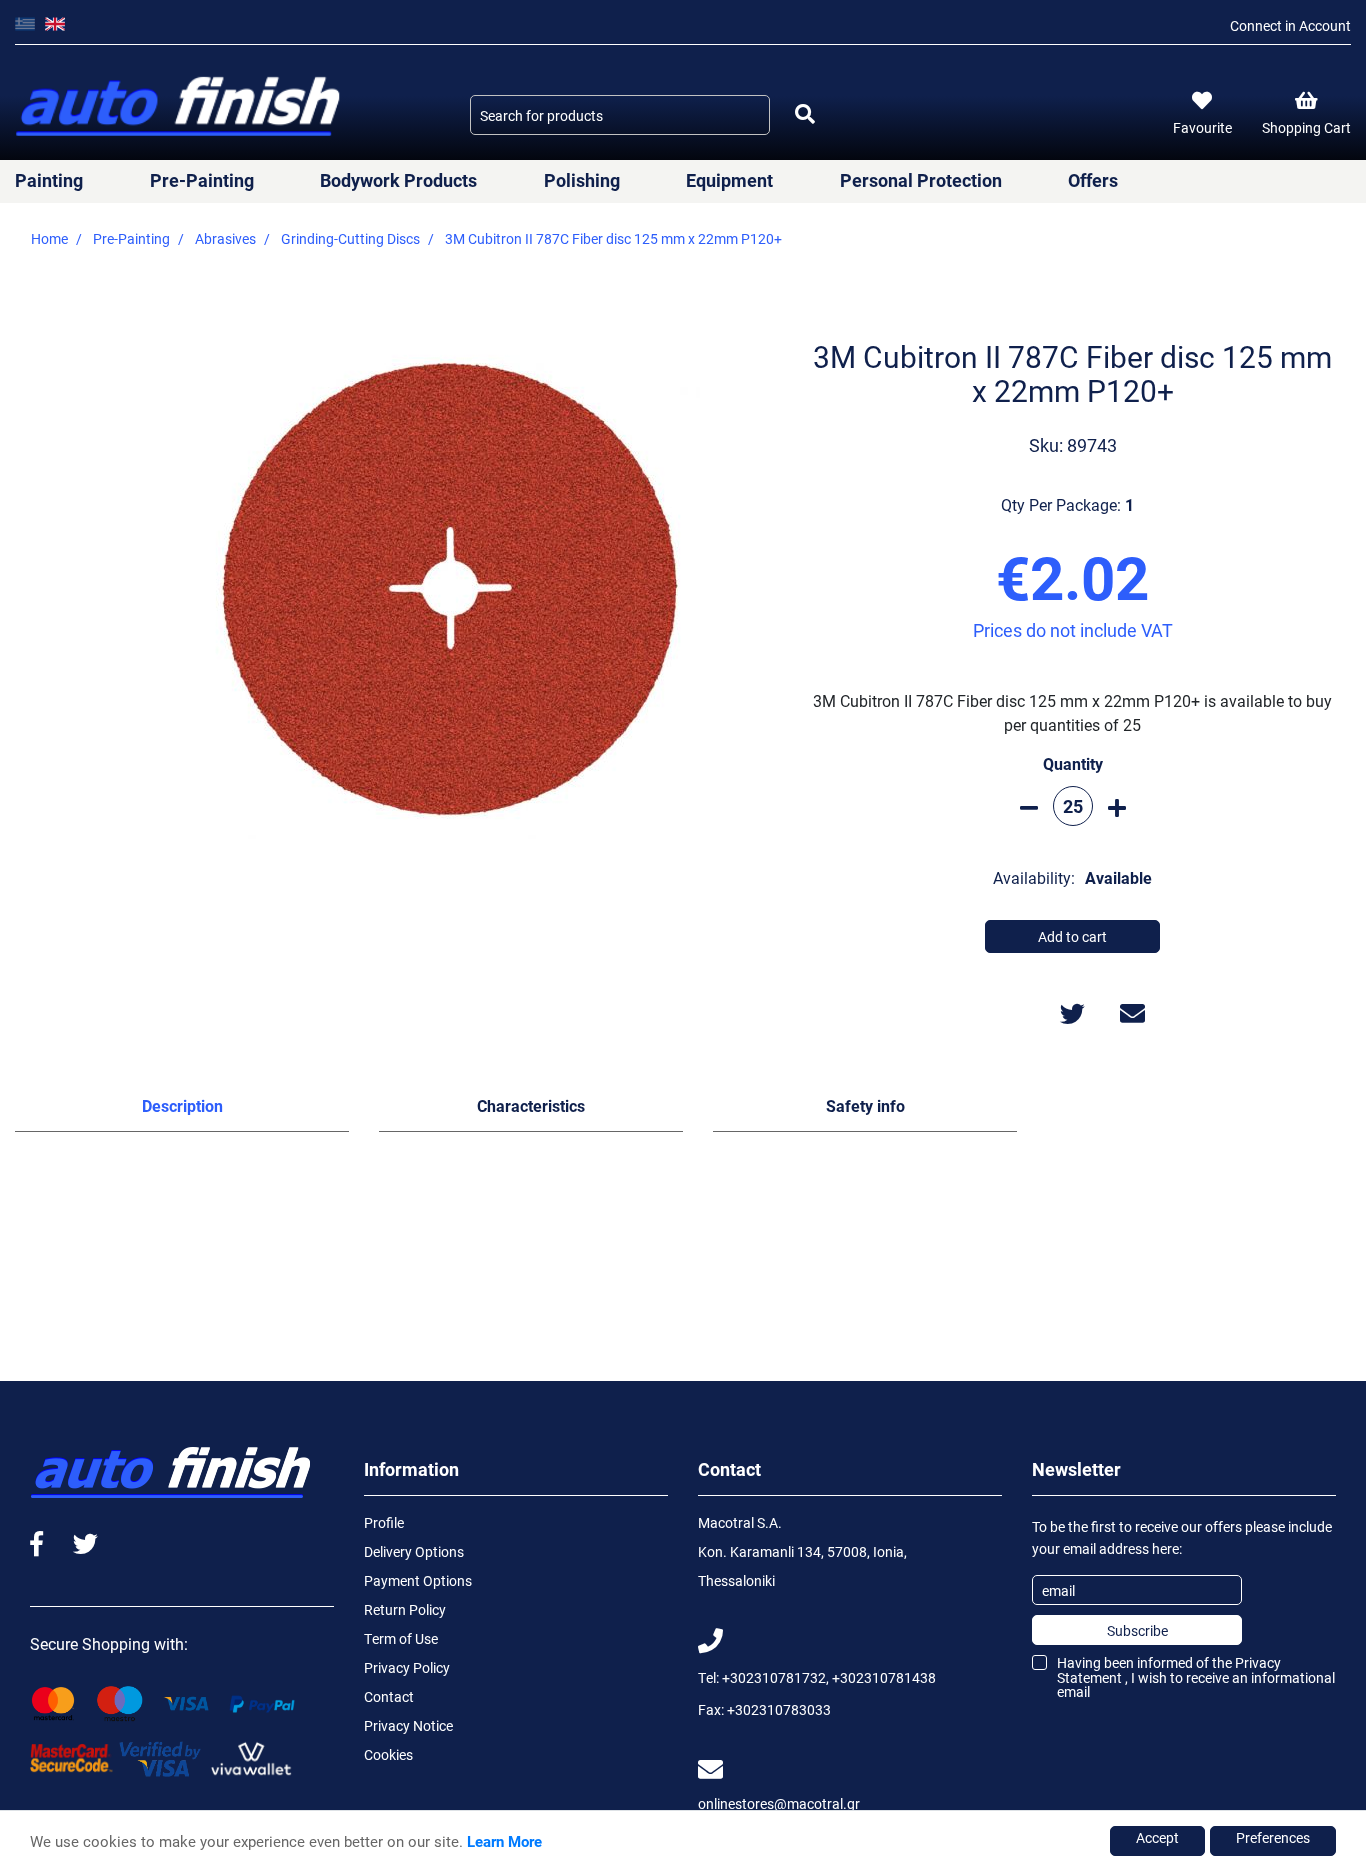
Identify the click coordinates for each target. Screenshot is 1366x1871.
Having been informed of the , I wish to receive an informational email (1196, 1677)
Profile (384, 1522)
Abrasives (225, 238)
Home (49, 238)
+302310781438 (884, 1677)
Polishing (582, 180)
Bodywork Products (398, 180)
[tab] (182, 1110)
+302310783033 (779, 1709)
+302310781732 (774, 1677)
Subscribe (1137, 1630)
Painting (49, 180)
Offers (1093, 180)
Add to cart (1072, 936)
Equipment (729, 180)
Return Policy (405, 1609)
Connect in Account (1290, 25)
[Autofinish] (180, 107)
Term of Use (401, 1638)
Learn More (504, 1841)
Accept (1157, 1837)
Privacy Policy (407, 1667)
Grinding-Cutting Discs (350, 238)
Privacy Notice (408, 1725)
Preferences (1273, 1837)
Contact (389, 1696)
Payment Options (418, 1580)
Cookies (388, 1754)
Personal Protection (921, 180)
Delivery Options (414, 1551)
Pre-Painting (202, 180)
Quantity (1073, 763)
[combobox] (620, 115)
